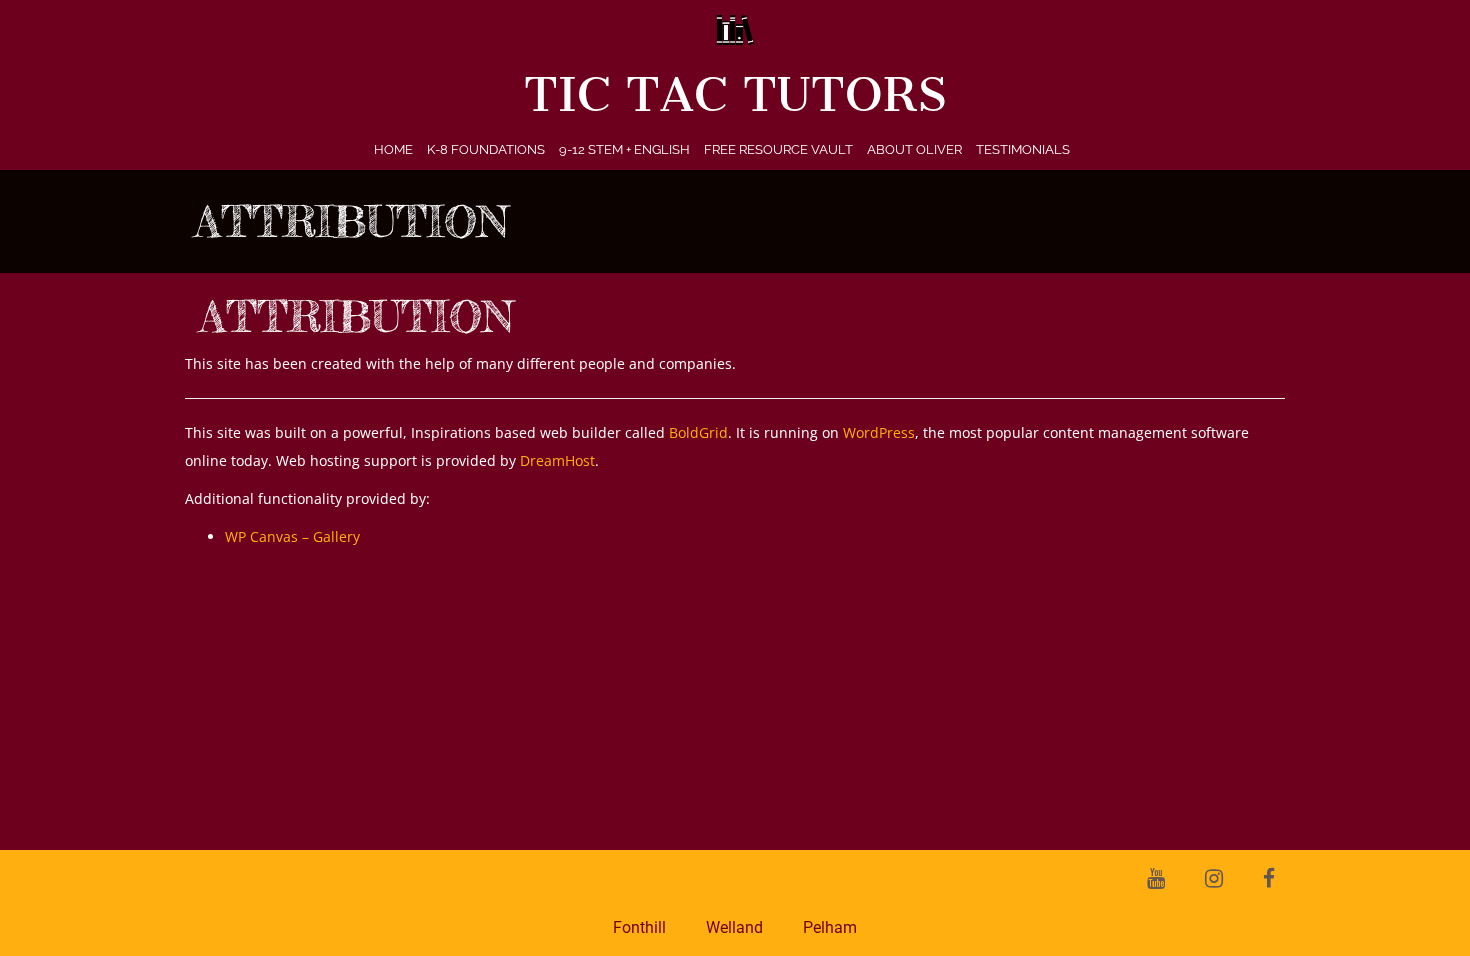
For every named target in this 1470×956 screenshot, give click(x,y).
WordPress (879, 432)
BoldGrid (698, 432)
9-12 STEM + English (624, 149)
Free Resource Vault (778, 149)
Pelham (830, 927)
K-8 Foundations (486, 149)
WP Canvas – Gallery (292, 536)
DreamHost (557, 460)
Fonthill (639, 927)
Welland (734, 927)
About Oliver (914, 149)
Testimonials (1023, 149)
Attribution (357, 316)
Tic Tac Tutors (735, 95)
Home (393, 149)
